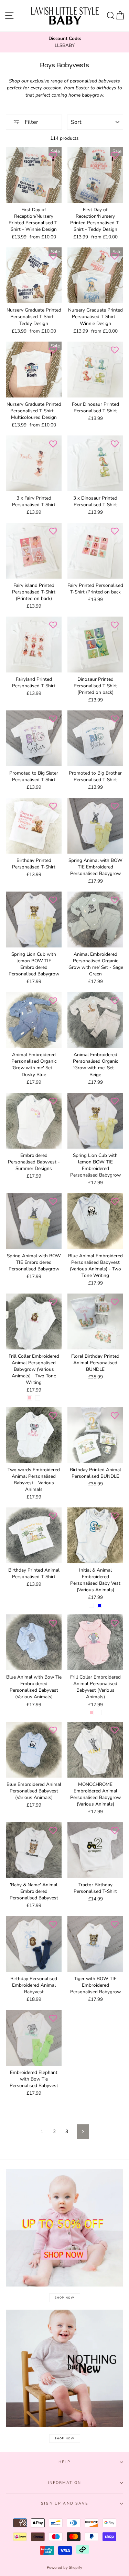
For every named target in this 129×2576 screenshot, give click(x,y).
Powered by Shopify (64, 2568)
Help (65, 2462)
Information (65, 2483)
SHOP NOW (65, 2298)
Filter (31, 122)
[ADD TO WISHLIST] (53, 156)
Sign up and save (64, 2503)
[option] (64, 42)
